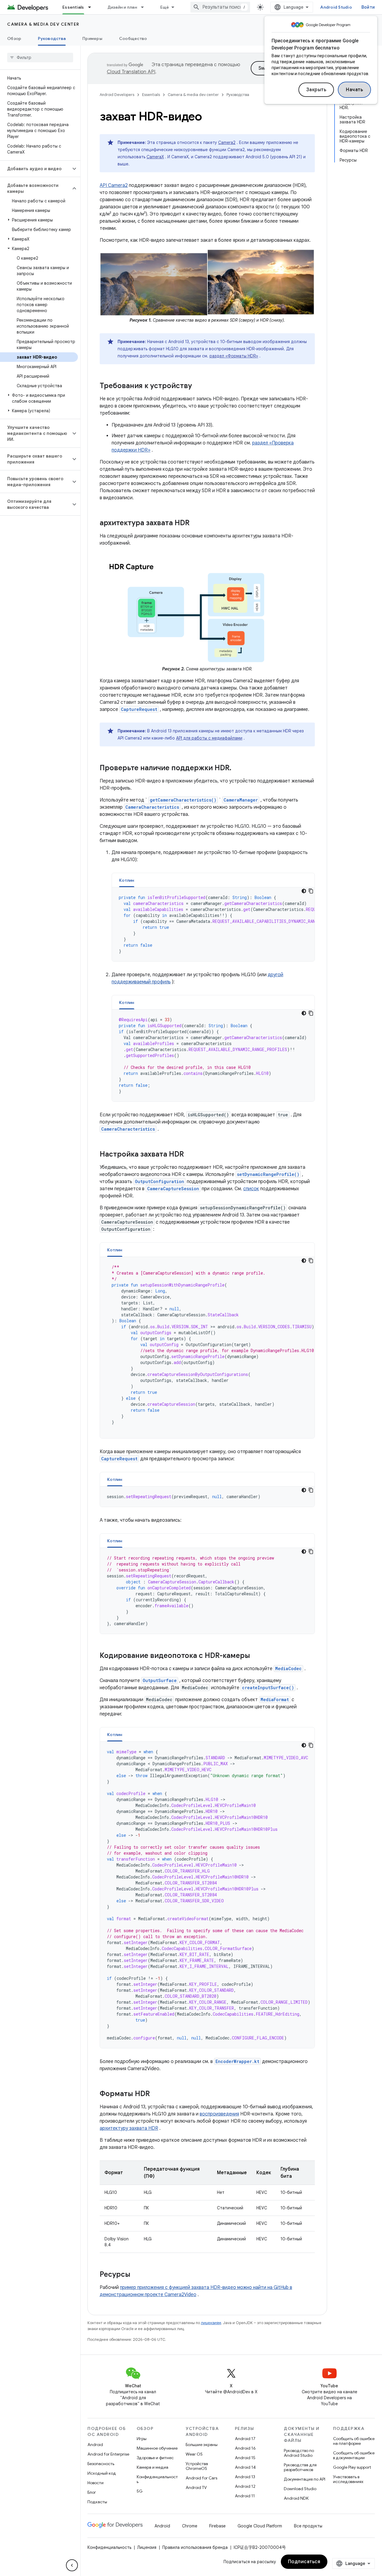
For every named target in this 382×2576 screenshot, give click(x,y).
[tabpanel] (213, 924)
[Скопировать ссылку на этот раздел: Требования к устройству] (198, 386)
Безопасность (101, 2464)
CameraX (155, 157)
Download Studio (300, 2489)
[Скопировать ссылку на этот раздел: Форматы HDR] (156, 2094)
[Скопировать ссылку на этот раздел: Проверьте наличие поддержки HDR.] (237, 768)
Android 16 (245, 2448)
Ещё (165, 7)
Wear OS (194, 2454)
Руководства (52, 38)
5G (140, 2491)
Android (95, 2445)
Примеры (92, 38)
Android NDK (296, 2498)
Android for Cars (201, 2478)
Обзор (14, 38)
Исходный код (102, 2473)
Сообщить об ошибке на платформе (354, 2441)
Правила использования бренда (195, 2547)
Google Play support (352, 2467)
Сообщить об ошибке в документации (354, 2455)
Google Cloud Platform (260, 2526)
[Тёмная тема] (304, 891)
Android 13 (245, 2477)
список (251, 1189)
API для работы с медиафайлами (209, 738)
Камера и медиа (153, 2467)
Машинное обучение (157, 2448)
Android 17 (245, 2439)
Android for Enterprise (108, 2454)
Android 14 (245, 2467)
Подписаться (304, 2562)
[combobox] (220, 7)
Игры (142, 2439)
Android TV (196, 2487)
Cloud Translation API (131, 72)
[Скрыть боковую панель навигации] (72, 2565)
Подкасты (97, 2502)
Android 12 (245, 2486)
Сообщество (133, 38)
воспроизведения (219, 2114)
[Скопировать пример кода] (311, 891)
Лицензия (147, 2547)
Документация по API (305, 2479)
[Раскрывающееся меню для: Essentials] (92, 7)
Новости (95, 2483)
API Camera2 (114, 185)
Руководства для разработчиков (300, 2467)
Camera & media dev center (43, 24)
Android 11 (245, 2496)
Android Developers (117, 95)
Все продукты (308, 2526)
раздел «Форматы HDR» (234, 356)
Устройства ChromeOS (197, 2466)
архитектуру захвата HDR (129, 2128)
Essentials (73, 7)
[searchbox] (40, 58)
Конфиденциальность (157, 2479)
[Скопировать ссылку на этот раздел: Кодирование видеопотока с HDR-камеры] (256, 1656)
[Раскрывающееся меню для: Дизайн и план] (145, 7)
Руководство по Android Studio (299, 2453)
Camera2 (227, 142)
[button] (35, 169)
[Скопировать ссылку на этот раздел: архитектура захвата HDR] (195, 523)
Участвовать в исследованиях (348, 2479)
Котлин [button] (127, 880)
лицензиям (211, 2323)
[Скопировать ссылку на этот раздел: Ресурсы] (136, 2275)
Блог (92, 2492)
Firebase (217, 2526)
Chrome (190, 2526)
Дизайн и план (122, 7)
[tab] (127, 880)
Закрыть (316, 90)
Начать (354, 90)
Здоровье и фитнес (155, 2458)
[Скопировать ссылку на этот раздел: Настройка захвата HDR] (190, 1155)
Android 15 (245, 2458)
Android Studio (336, 7)
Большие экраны (202, 2445)
